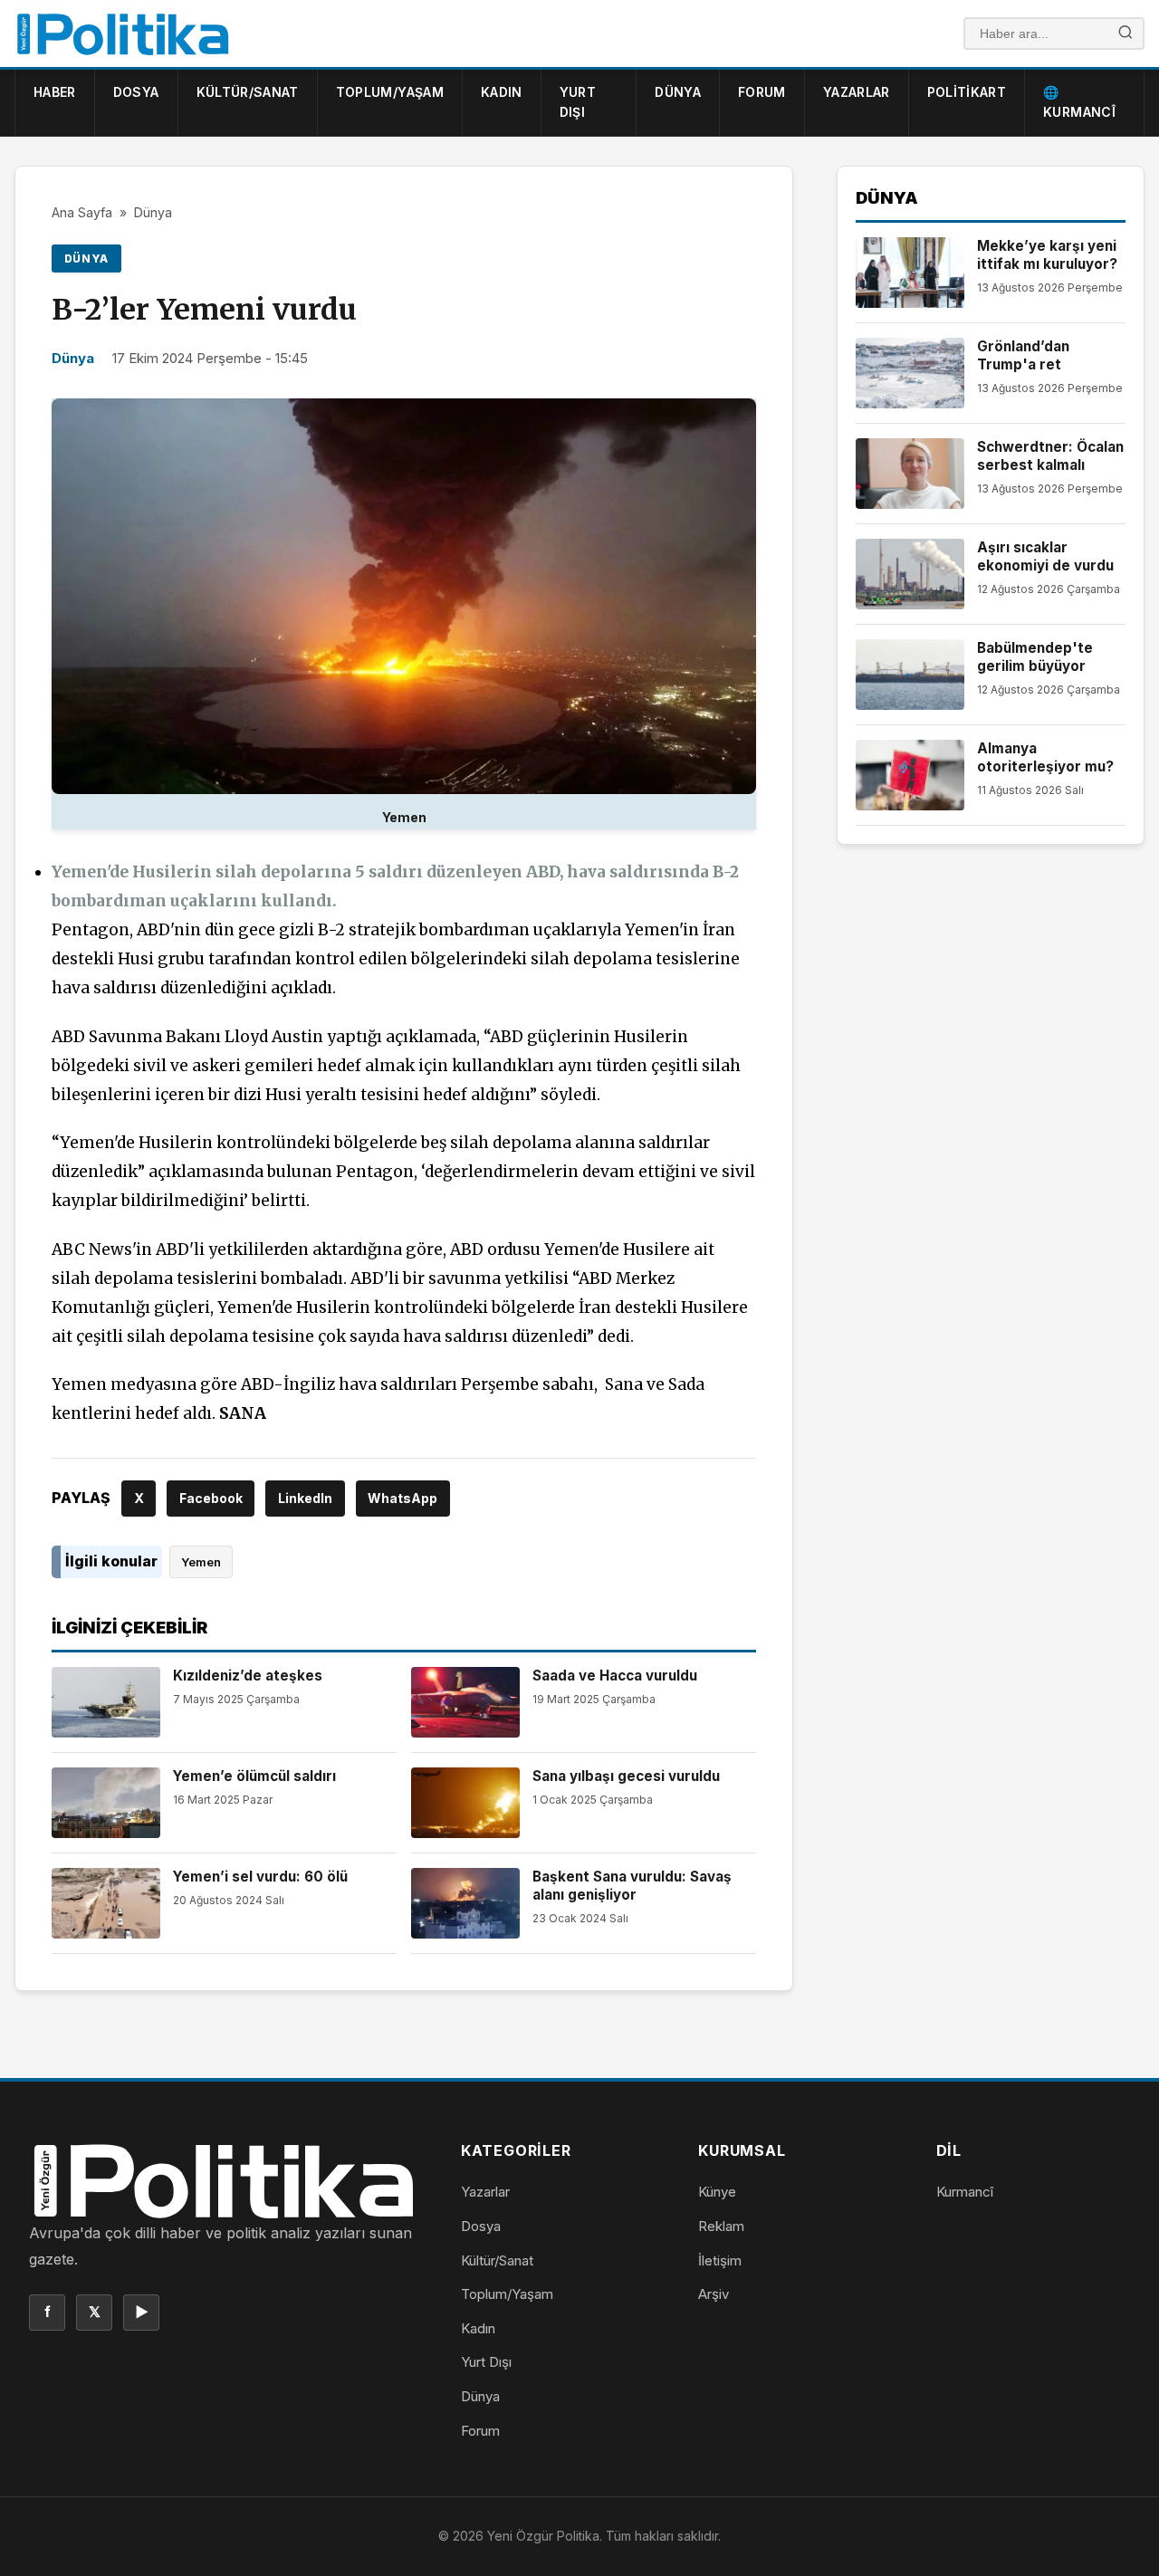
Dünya (678, 92)
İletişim (720, 2260)
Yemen (201, 1562)
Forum (762, 92)
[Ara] (1125, 34)
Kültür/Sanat (248, 92)
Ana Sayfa (82, 212)
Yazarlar (857, 92)
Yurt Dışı (578, 102)
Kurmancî (965, 2192)
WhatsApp (402, 1498)
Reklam (721, 2226)
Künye (717, 2192)
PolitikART (967, 92)
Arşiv (714, 2294)
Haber (55, 92)
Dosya (136, 92)
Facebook (211, 1498)
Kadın (502, 92)
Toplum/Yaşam (390, 92)
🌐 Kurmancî (1079, 102)
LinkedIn (305, 1498)
